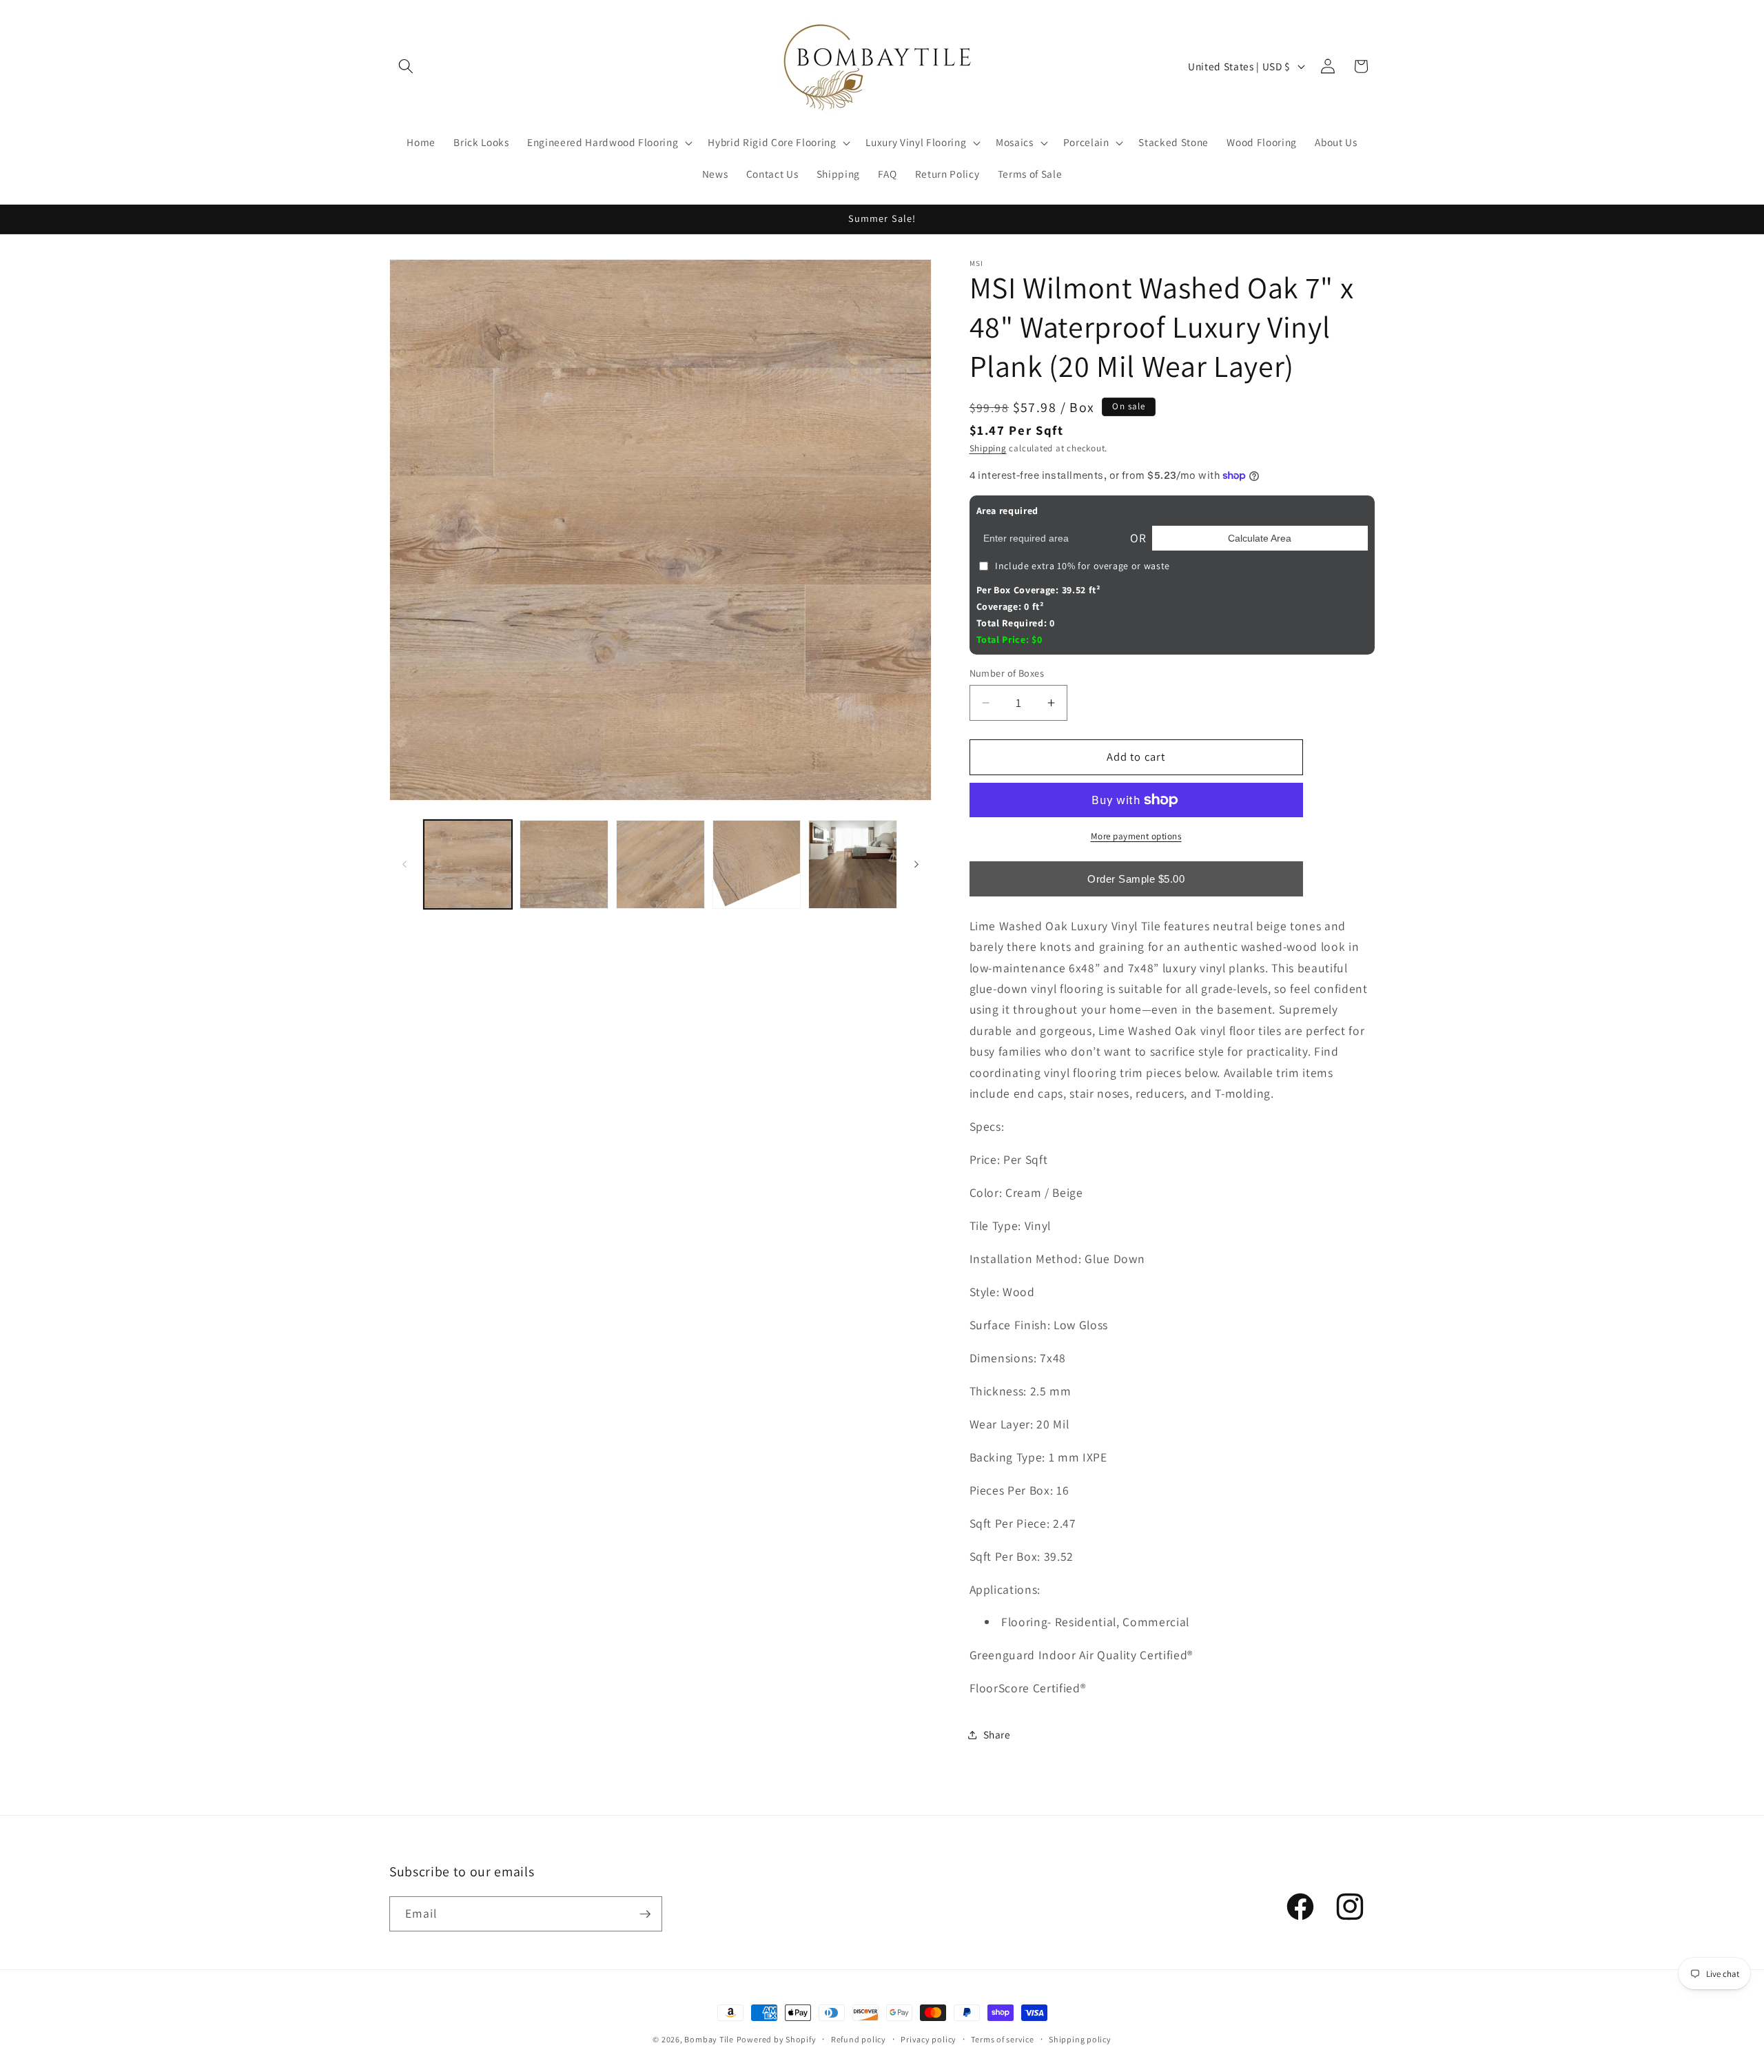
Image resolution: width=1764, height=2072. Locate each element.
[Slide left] (404, 864)
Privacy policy (929, 2039)
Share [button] (997, 1734)
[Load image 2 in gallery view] (564, 864)
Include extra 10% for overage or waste (1083, 566)
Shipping (988, 448)
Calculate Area (1260, 538)
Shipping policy (1080, 2039)
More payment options (1136, 836)
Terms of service (1002, 2039)
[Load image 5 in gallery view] (853, 864)
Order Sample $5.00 (1136, 879)
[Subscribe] (645, 1914)
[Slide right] (916, 864)
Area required (1008, 511)
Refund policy (859, 2039)
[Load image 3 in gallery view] (660, 864)
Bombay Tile (709, 2039)
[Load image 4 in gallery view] (757, 864)
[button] (406, 66)
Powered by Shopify (777, 2039)
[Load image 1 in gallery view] (468, 864)
